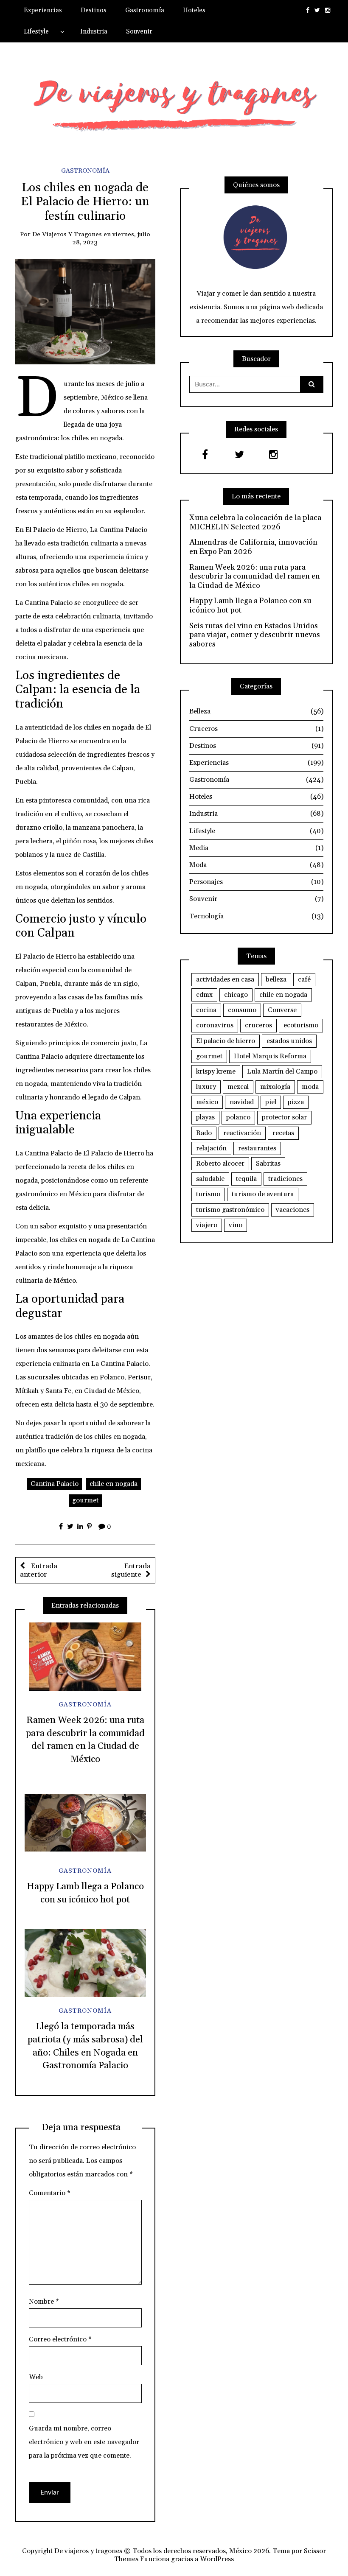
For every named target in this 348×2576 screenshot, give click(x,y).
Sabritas (268, 1164)
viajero (207, 1225)
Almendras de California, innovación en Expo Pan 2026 (253, 547)
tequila (246, 1179)
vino (236, 1225)
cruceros (258, 1025)
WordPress (217, 2559)
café (304, 979)
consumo (242, 1010)
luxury (206, 1087)
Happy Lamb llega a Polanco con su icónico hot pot (250, 606)
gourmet (85, 1500)
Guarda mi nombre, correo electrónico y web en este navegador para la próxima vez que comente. (84, 2442)
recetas (283, 1133)
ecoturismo (301, 1025)
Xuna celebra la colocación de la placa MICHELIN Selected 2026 (255, 522)
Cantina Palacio (55, 1484)
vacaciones (293, 1210)
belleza (276, 979)
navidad (242, 1102)
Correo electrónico (60, 2339)
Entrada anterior (39, 1570)
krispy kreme (216, 1071)
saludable (210, 1179)
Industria (94, 32)
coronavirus (215, 1025)
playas (205, 1117)
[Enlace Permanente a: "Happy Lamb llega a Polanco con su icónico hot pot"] (85, 1823)
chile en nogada (114, 1484)
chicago (236, 995)
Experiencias (43, 10)
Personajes (256, 882)
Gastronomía (145, 10)
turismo (208, 1194)
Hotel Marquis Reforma (270, 1056)
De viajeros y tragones (67, 234)
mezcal (238, 1087)
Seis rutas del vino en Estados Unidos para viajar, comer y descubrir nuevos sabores (255, 635)
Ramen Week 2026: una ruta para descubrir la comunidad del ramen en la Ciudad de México (255, 577)
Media (256, 848)
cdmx (204, 995)
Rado (204, 1133)
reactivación (242, 1133)
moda (310, 1087)
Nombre (44, 2302)
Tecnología (256, 916)
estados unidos (289, 1041)
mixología (275, 1087)
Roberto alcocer (220, 1164)
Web (36, 2377)
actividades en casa (225, 979)
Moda (256, 865)
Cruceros (256, 729)
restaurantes (257, 1148)
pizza (296, 1102)
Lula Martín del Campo (282, 1071)
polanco (238, 1117)
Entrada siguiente (131, 1570)
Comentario (50, 2193)
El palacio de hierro (226, 1041)
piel (271, 1102)
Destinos (94, 10)
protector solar (284, 1117)
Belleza (256, 711)
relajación (211, 1148)
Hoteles (194, 10)
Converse (282, 1010)
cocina (206, 1010)
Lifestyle (36, 32)
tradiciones (285, 1179)
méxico (207, 1102)
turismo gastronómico (230, 1210)
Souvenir (139, 32)
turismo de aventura (263, 1194)
